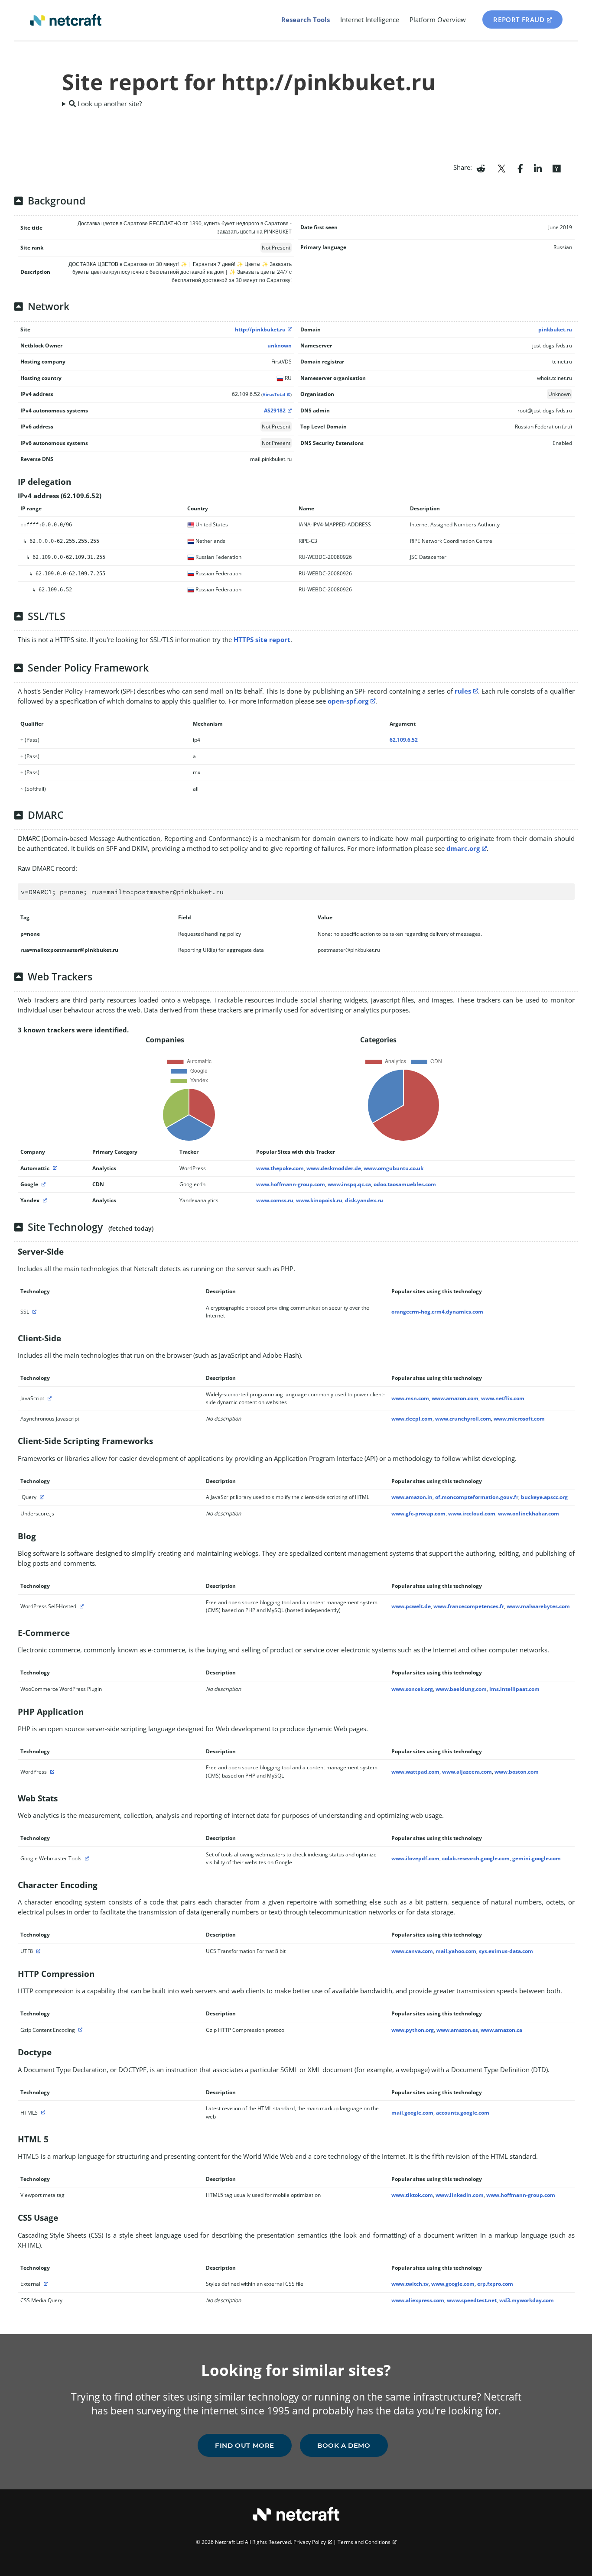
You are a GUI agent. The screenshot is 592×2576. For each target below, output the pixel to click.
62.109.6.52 (404, 740)
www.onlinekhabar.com (529, 1513)
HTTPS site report (262, 639)
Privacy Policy (310, 2542)
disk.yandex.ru (364, 1200)
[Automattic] (54, 1168)
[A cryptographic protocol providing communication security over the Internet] (33, 1312)
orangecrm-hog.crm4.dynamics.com (437, 1312)
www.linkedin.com (460, 2195)
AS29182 (275, 410)
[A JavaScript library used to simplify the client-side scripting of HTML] (41, 1497)
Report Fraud (519, 19)
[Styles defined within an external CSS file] (45, 2284)
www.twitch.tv (410, 2284)
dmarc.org (463, 848)
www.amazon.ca (501, 2030)
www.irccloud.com (472, 1513)
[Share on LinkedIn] (538, 168)
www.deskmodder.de (334, 1168)
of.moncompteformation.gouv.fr (477, 1497)
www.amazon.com (455, 1398)
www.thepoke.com (280, 1168)
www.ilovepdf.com (415, 1858)
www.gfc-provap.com (418, 1513)
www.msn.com (410, 1398)
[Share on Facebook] (520, 168)
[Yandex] (44, 1200)
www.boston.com (517, 1772)
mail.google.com (412, 2113)
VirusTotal (274, 394)
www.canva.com (412, 1951)
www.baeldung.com (461, 1689)
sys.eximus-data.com (506, 1951)
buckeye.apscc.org (544, 1497)
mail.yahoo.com (456, 1951)
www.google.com (453, 2284)
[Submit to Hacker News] (556, 168)
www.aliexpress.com (418, 2300)
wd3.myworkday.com (527, 2300)
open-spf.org (348, 701)
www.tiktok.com (412, 2195)
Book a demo (344, 2445)
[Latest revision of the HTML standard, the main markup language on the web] (42, 2113)
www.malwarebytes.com (538, 1606)
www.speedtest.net (472, 2300)
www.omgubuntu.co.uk (394, 1168)
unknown (280, 346)
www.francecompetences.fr (469, 1606)
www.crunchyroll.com (463, 1419)
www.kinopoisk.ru (319, 1200)
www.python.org (413, 2030)
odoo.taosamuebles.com (405, 1184)
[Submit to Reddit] (481, 168)
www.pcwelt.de (411, 1606)
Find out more (245, 2445)
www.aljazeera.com (467, 1772)
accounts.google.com (463, 2113)
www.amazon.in (412, 1497)
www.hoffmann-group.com (291, 1184)
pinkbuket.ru (555, 329)
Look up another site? (109, 104)
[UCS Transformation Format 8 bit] (37, 1951)
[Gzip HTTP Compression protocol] (79, 2030)
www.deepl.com (412, 1419)
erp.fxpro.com (495, 2284)
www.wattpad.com (415, 1772)
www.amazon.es (457, 2030)
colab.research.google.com (476, 1858)
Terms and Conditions (364, 2542)
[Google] (42, 1184)
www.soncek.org (412, 1689)
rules (463, 691)
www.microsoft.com (519, 1419)
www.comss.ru (275, 1200)
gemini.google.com (537, 1858)
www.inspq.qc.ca (349, 1184)
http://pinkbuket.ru (260, 329)
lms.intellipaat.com (514, 1689)
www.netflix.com (503, 1398)
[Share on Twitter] (501, 168)
